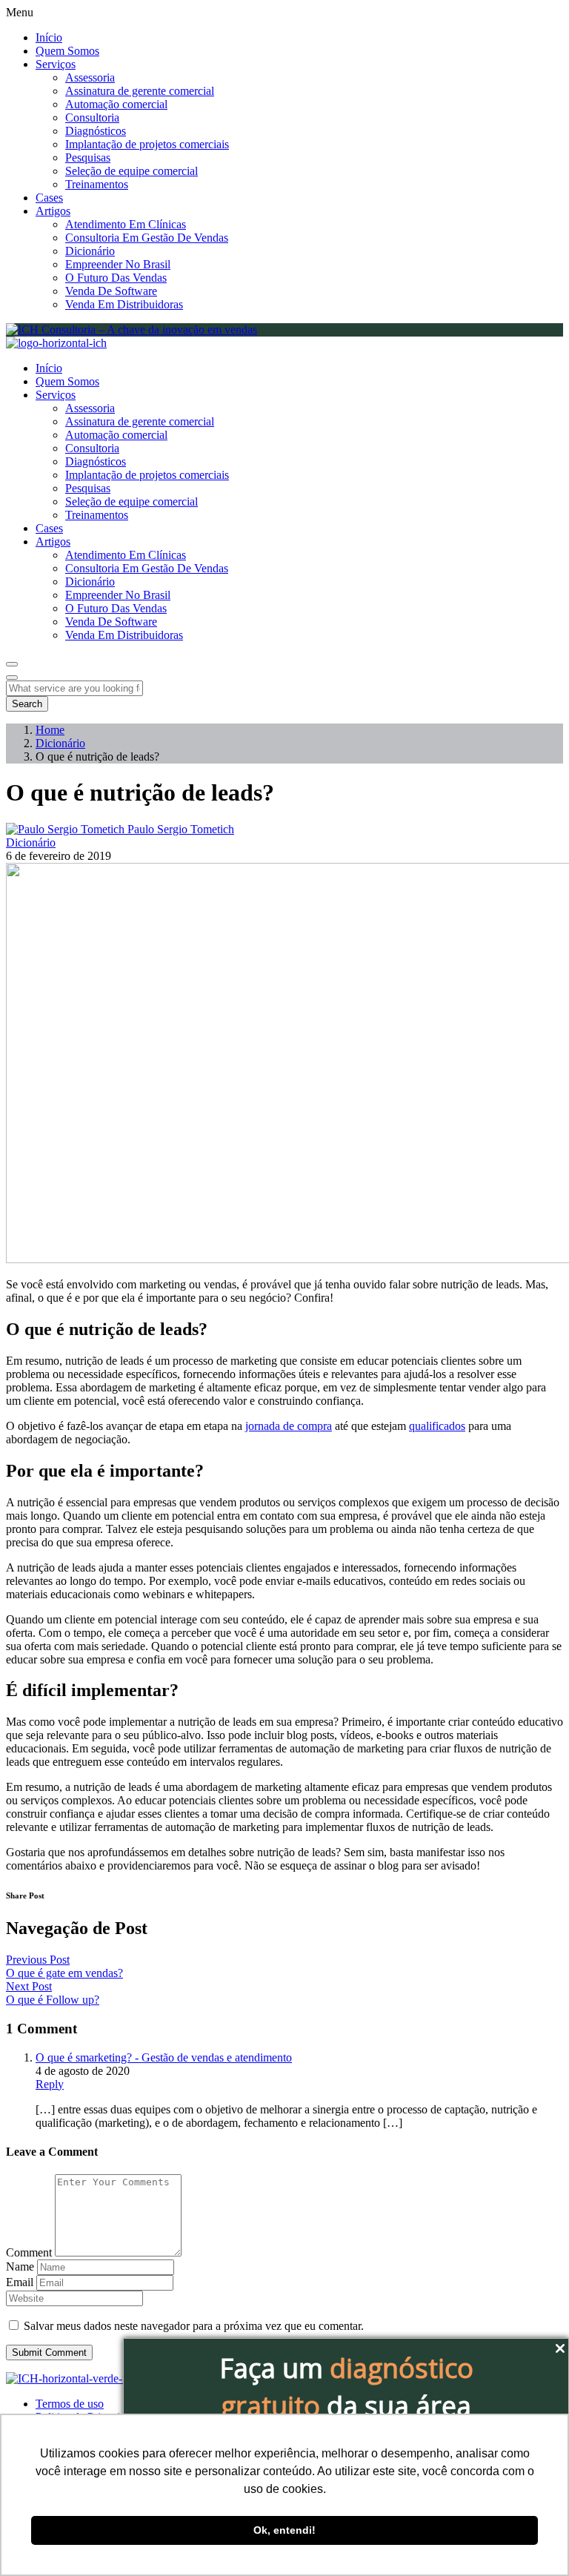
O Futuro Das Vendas (116, 278)
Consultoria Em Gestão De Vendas (147, 238)
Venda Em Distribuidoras (124, 304)
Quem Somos (67, 51)
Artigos (53, 211)
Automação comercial (116, 104)
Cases (49, 198)
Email (20, 2282)
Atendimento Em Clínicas (126, 224)
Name (20, 2267)
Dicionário (90, 251)
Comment (29, 2252)
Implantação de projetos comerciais (147, 144)
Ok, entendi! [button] (284, 2530)
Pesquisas (88, 158)
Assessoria (90, 77)
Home (50, 730)
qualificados (437, 1426)
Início (49, 37)
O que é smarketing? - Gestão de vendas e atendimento (164, 2057)
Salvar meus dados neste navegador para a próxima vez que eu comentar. (194, 2326)
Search (27, 704)
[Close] (12, 678)
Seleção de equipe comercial (132, 171)
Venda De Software (111, 291)
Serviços (56, 64)
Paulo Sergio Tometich (181, 829)
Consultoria (92, 117)
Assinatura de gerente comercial (140, 91)
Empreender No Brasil (118, 264)
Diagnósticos (96, 131)
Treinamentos (97, 184)
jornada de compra (289, 1426)
